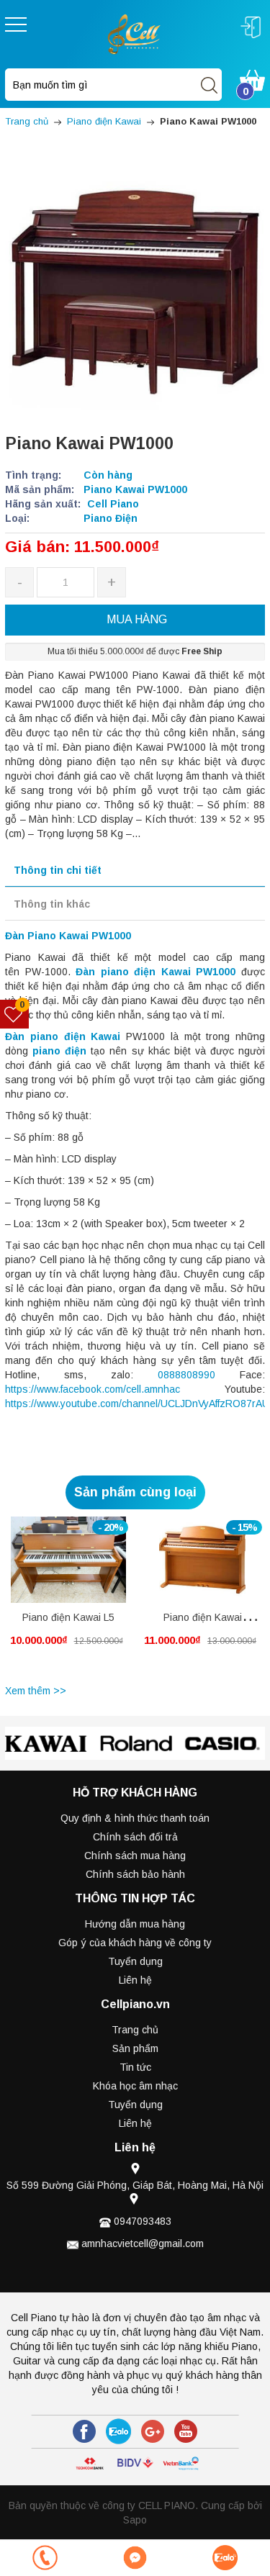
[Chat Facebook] (135, 2558)
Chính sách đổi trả (135, 1837)
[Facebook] (84, 2431)
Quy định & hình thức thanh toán (135, 1818)
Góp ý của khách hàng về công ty (135, 1943)
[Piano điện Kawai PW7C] (202, 1560)
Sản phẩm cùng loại (135, 1492)
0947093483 (143, 2221)
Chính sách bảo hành (135, 1874)
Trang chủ (135, 2030)
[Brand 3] (136, 1744)
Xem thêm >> (36, 1691)
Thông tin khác (52, 904)
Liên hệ (135, 1980)
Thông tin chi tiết (58, 870)
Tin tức (135, 2067)
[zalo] (118, 2431)
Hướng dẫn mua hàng (135, 1924)
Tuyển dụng (135, 1961)
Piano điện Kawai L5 (68, 1617)
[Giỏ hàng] (252, 79)
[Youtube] (186, 2431)
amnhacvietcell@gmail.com (143, 2243)
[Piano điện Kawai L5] (68, 1560)
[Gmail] (153, 2431)
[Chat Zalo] (225, 2558)
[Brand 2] (49, 1744)
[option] (68, 1598)
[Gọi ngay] (45, 2558)
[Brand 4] (223, 1744)
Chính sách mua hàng (135, 1856)
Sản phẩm (135, 2048)
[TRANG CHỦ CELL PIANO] (135, 33)
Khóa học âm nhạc (135, 2086)
